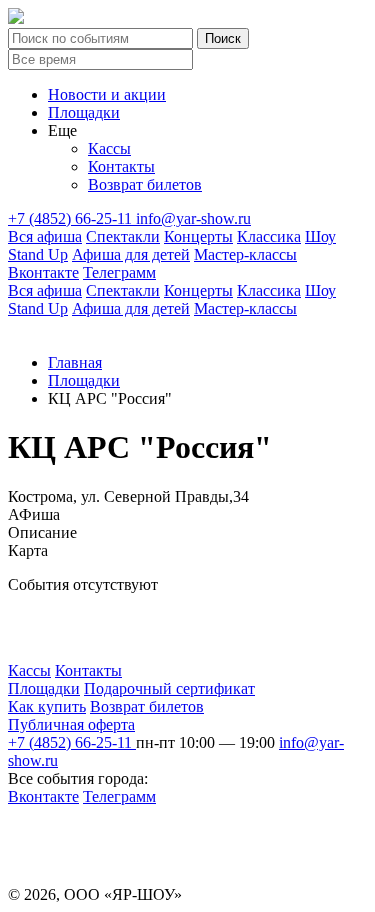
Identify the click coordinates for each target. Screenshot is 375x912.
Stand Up (38, 254)
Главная (75, 362)
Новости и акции (107, 94)
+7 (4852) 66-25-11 (72, 218)
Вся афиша (45, 236)
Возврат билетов (145, 184)
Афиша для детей (131, 254)
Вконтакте (43, 272)
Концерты (198, 236)
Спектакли (123, 236)
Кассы (109, 148)
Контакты (121, 166)
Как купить (47, 706)
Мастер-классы (245, 254)
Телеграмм (119, 272)
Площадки (84, 112)
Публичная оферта (71, 724)
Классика (269, 236)
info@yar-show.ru (193, 218)
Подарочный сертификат (169, 688)
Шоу (320, 236)
